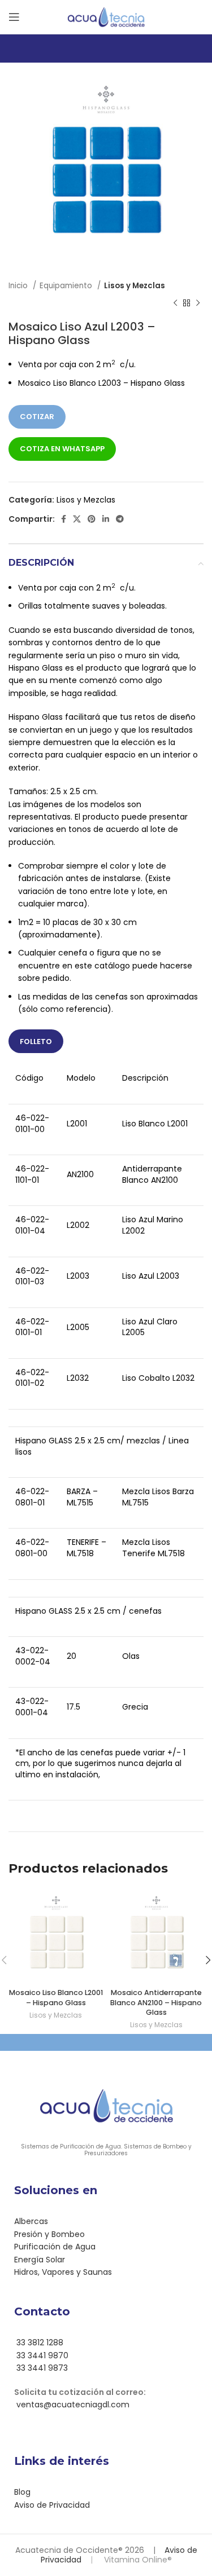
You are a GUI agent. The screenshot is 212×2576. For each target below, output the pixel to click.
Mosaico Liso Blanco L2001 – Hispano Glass (56, 1998)
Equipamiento (67, 286)
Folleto (36, 1042)
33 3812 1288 (39, 2342)
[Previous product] (175, 303)
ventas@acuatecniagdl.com (72, 2405)
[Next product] (198, 303)
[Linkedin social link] (106, 519)
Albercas (31, 2221)
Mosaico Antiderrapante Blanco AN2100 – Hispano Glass (156, 2002)
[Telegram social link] (120, 519)
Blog (22, 2492)
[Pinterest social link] (92, 519)
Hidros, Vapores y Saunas (63, 2272)
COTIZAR (37, 417)
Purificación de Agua (55, 2247)
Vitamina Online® (137, 2560)
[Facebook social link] (64, 519)
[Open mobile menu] (14, 17)
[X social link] (77, 519)
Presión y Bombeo (49, 2234)
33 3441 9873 (41, 2368)
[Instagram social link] (113, 2436)
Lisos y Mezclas (135, 286)
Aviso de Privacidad (52, 2505)
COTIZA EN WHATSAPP (62, 449)
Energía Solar (40, 2260)
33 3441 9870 (41, 2355)
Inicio (19, 286)
